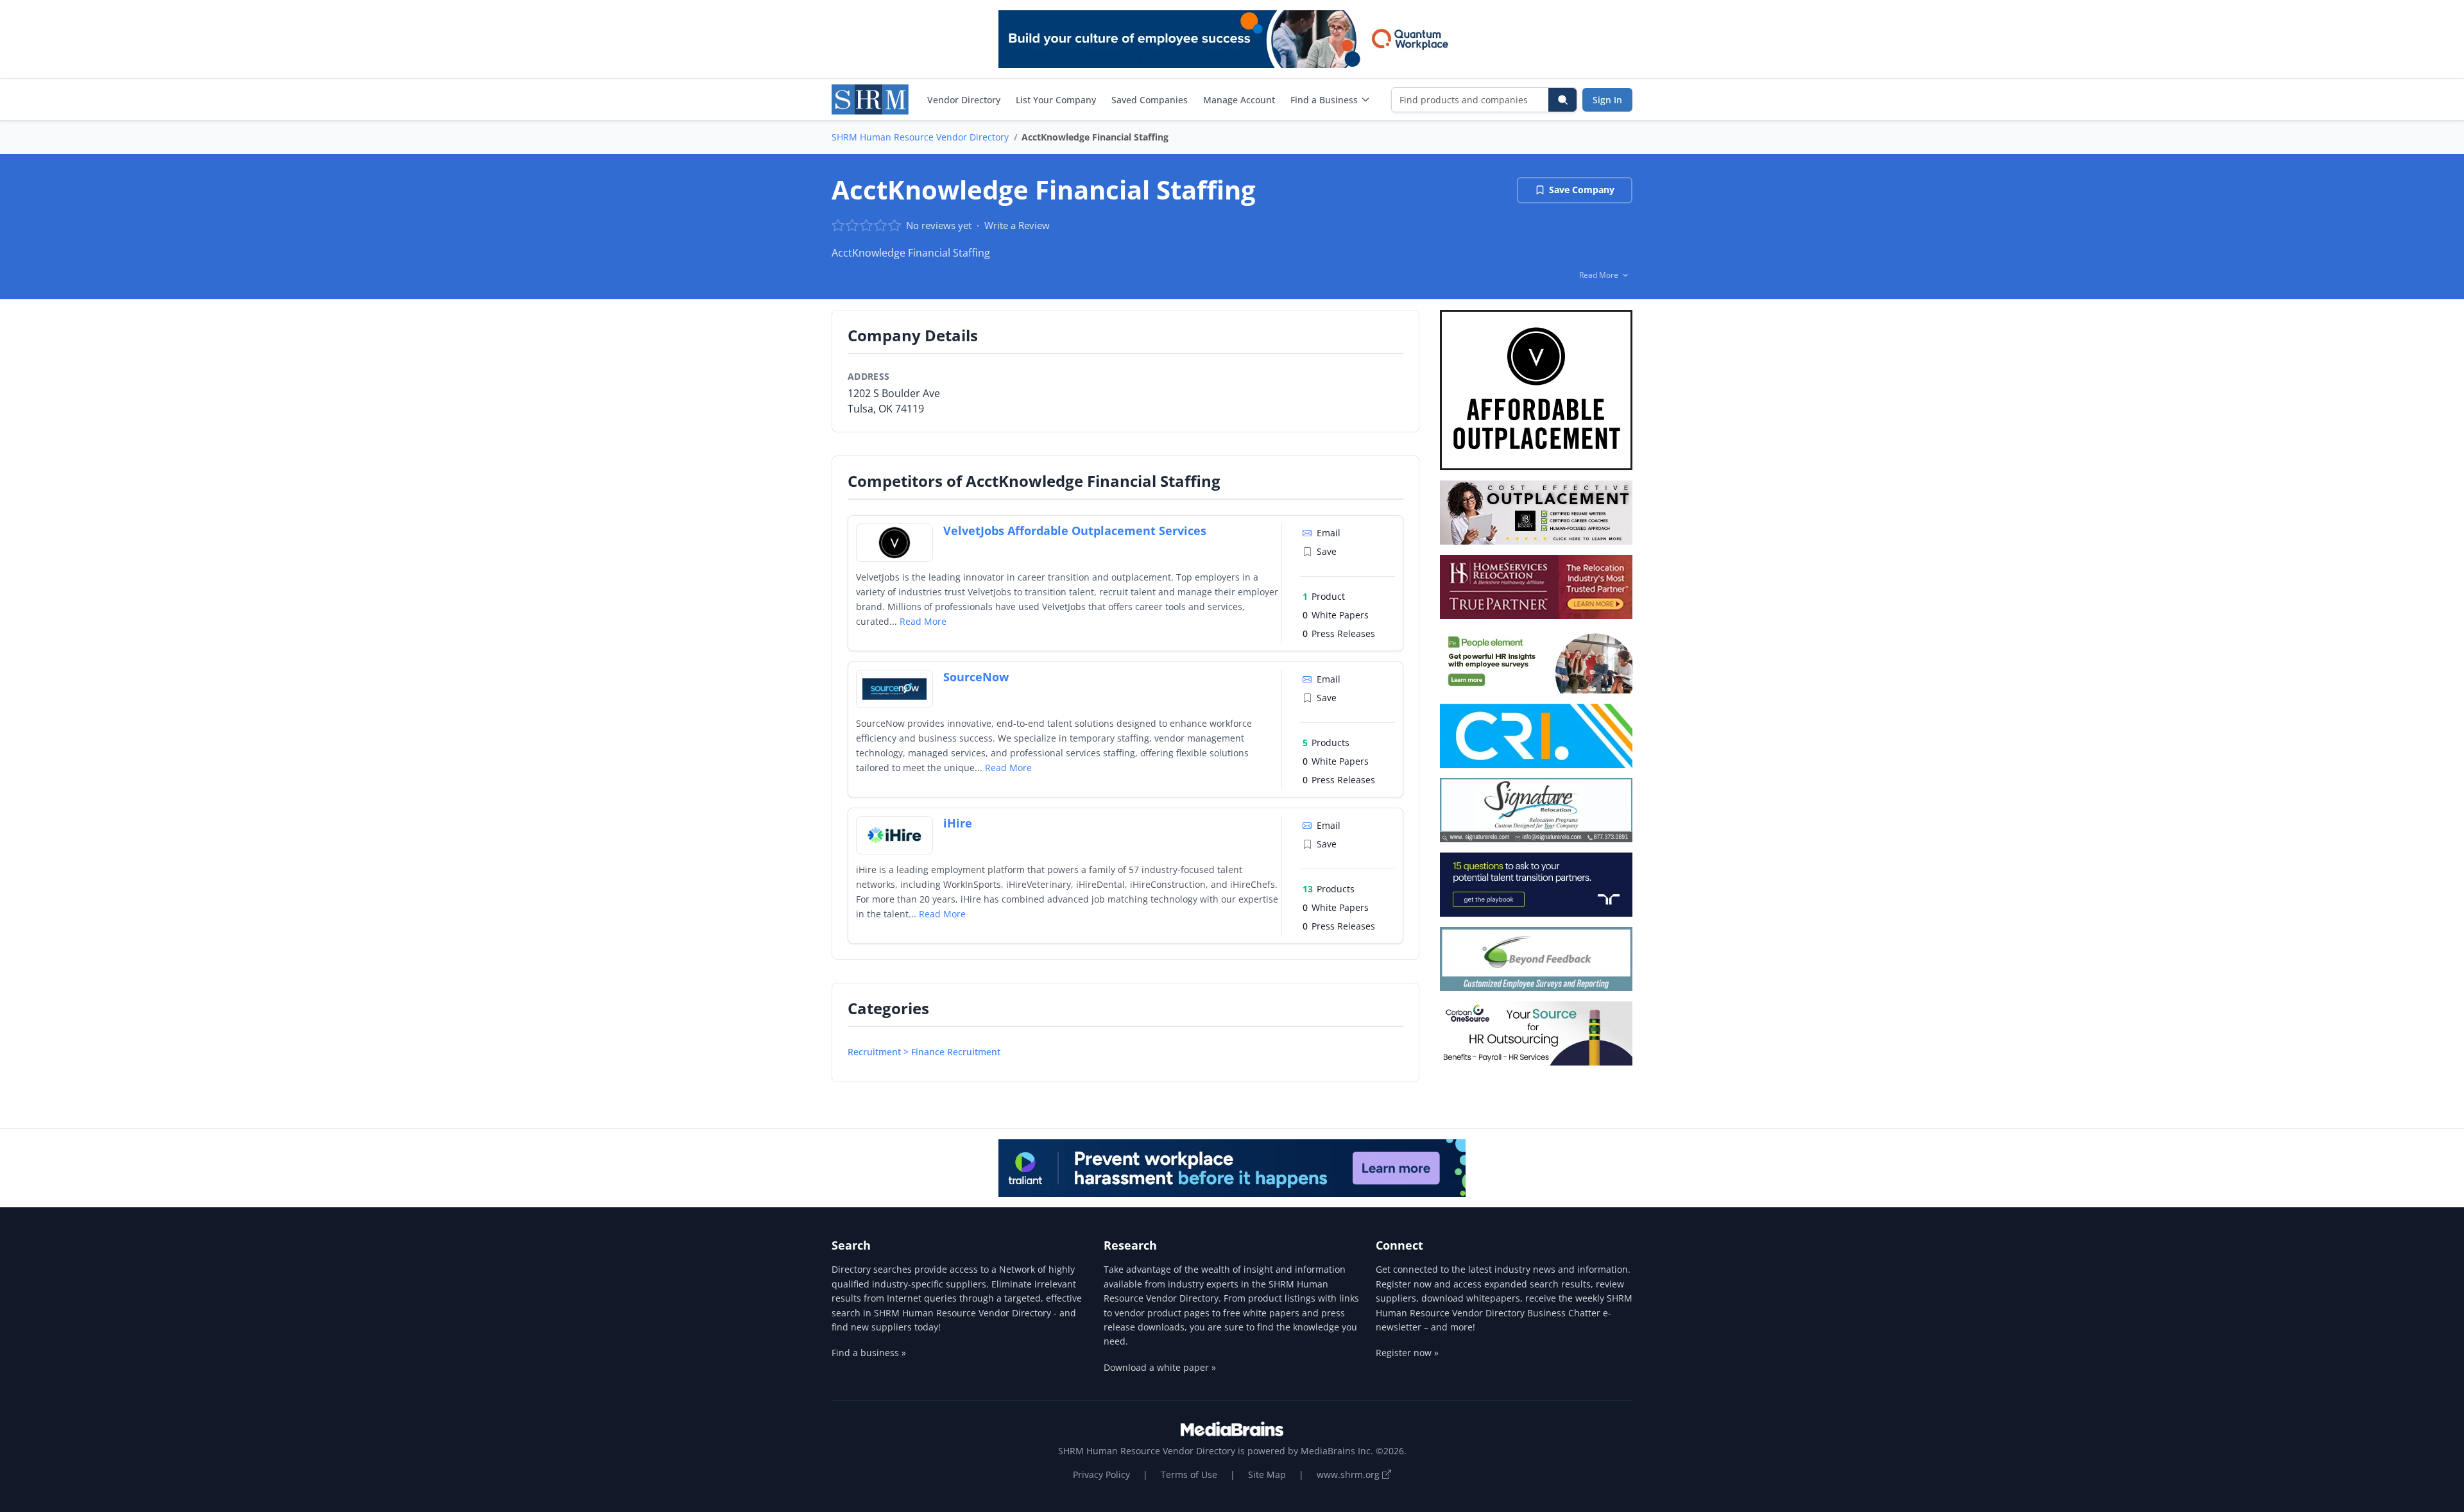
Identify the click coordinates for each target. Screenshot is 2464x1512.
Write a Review (1017, 225)
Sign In (1607, 100)
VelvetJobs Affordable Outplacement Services (1075, 531)
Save (1327, 551)
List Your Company (1056, 100)
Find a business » (869, 1353)
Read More (923, 621)
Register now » (1407, 1353)
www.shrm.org (1349, 1474)
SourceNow (976, 677)
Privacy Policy (1101, 1474)
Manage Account (1239, 100)
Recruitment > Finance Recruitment (924, 1052)
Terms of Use (1189, 1474)
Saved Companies (1150, 100)
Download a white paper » (1160, 1367)
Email (1329, 533)
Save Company (1582, 190)
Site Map (1267, 1474)
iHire (958, 823)
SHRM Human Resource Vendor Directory (920, 137)
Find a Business (1324, 100)
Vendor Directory (964, 100)
